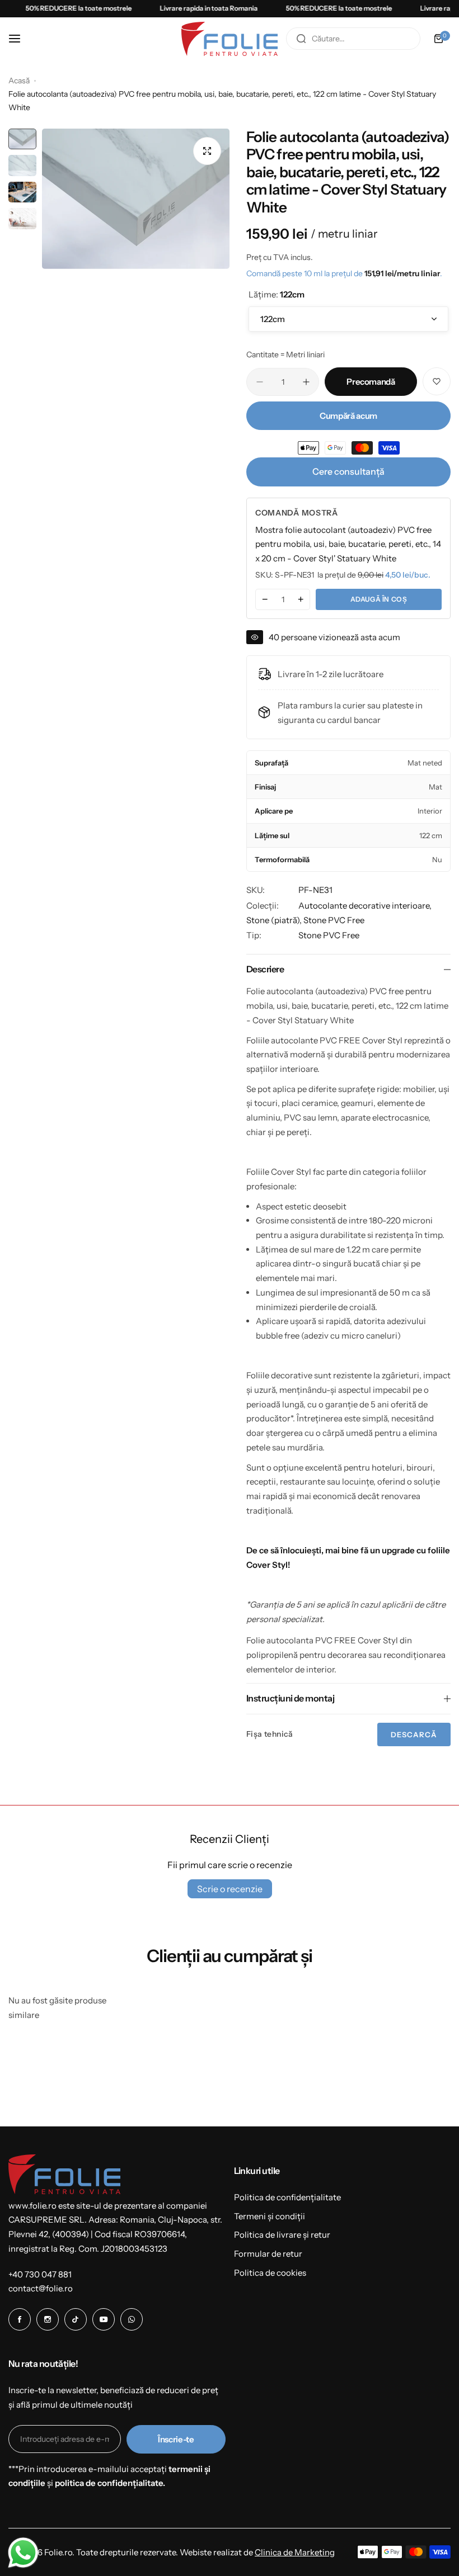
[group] (136, 199)
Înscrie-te (176, 2439)
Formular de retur (268, 2254)
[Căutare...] (301, 39)
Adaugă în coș (379, 599)
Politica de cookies (270, 2273)
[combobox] (353, 39)
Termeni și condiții (270, 2216)
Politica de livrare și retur (282, 2235)
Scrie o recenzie (230, 1889)
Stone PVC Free (334, 920)
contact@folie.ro (41, 2288)
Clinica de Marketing (295, 2552)
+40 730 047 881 (40, 2274)
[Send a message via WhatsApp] (23, 2553)
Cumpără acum (348, 416)
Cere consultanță (348, 471)
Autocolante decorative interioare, (365, 906)
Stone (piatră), (275, 920)
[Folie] (230, 39)
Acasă (19, 81)
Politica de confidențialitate (287, 2197)
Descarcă (414, 1734)
